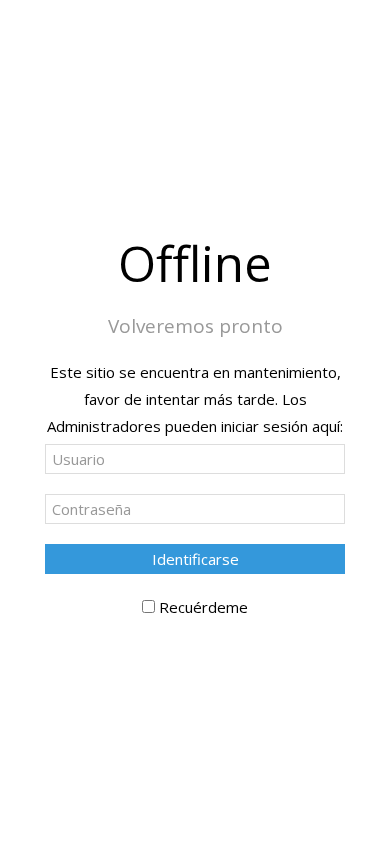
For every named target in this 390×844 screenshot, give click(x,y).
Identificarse (195, 559)
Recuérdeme (203, 607)
